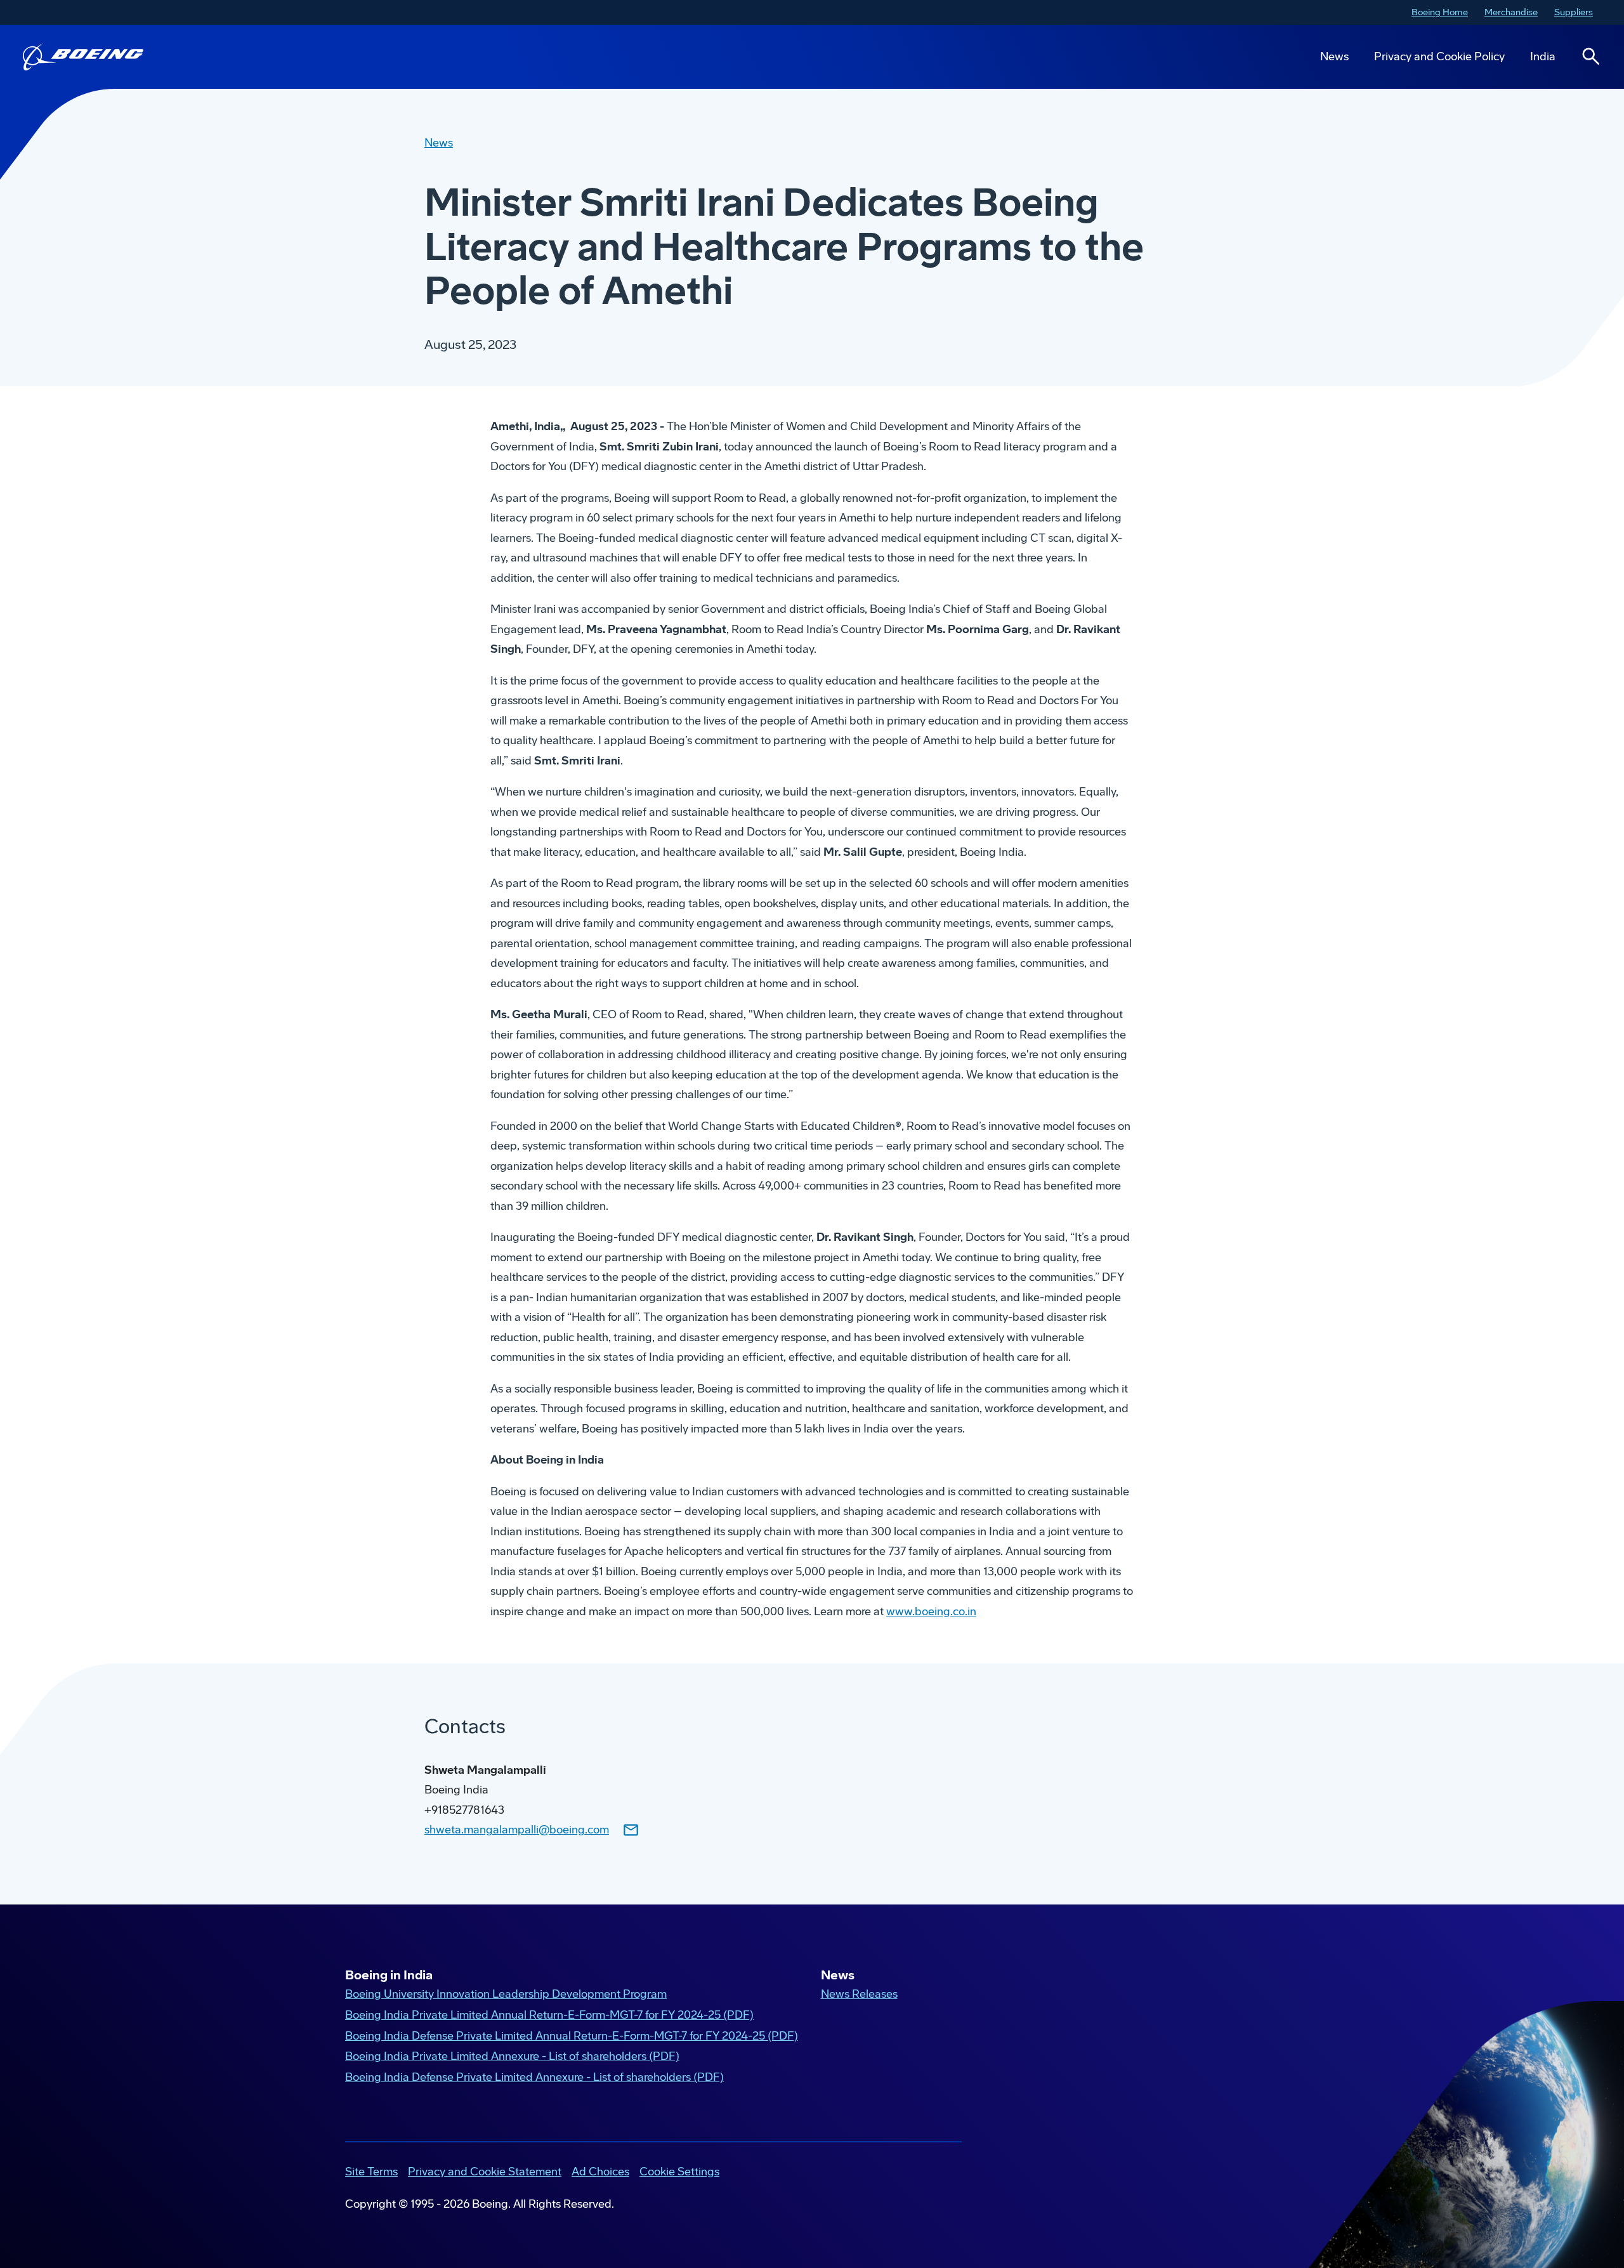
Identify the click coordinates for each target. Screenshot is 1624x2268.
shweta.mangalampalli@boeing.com (517, 1830)
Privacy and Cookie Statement (485, 2172)
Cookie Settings (679, 2172)
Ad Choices (600, 2172)
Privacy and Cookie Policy (1439, 56)
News (1334, 56)
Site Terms (371, 2172)
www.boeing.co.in (931, 1611)
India (1543, 56)
